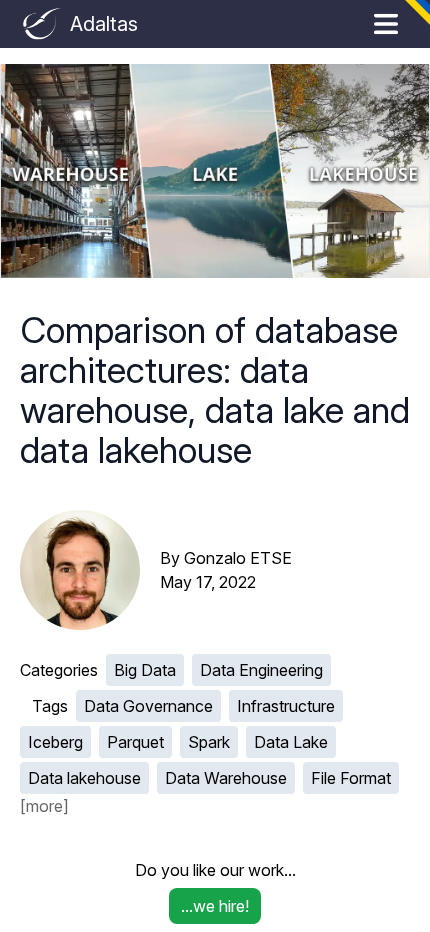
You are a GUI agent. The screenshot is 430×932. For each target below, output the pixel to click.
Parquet (135, 742)
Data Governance (148, 706)
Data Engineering (261, 670)
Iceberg (55, 742)
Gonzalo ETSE (238, 558)
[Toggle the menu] (386, 24)
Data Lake (291, 742)
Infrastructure (286, 706)
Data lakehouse (84, 778)
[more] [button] (44, 806)
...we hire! (215, 906)
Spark (209, 742)
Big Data (145, 670)
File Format (351, 778)
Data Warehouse (226, 778)
